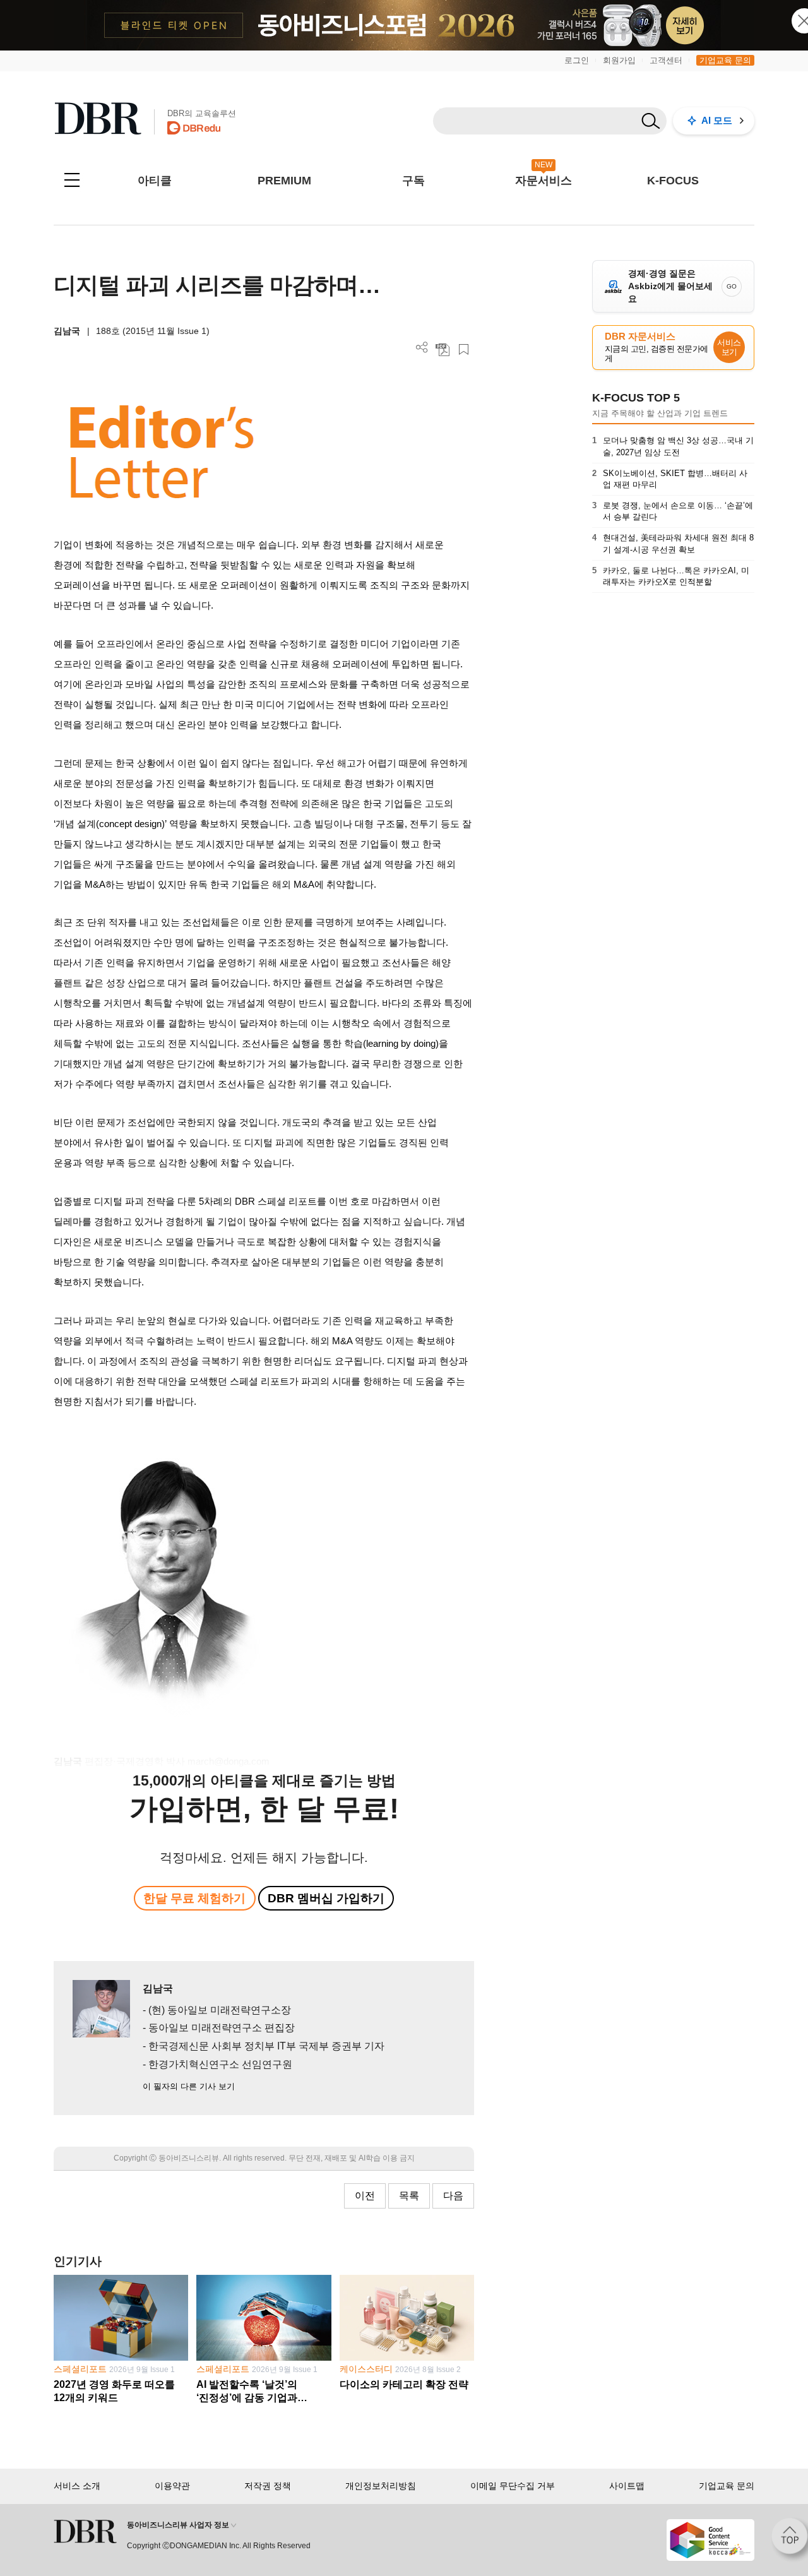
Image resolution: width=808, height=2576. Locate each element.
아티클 (155, 181)
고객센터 (666, 60)
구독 (413, 181)
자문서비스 (544, 181)
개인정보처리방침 (381, 2486)
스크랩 (464, 349)
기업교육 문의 (725, 60)
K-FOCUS (673, 181)
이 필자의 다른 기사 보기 (189, 2086)
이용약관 (172, 2486)
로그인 (577, 60)
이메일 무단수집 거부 (513, 2486)
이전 (365, 2196)
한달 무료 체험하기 (194, 1898)
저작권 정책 (268, 2486)
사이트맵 (627, 2486)
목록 (409, 2196)
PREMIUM (284, 181)
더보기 (422, 348)
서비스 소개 (77, 2486)
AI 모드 (717, 120)
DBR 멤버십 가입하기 (326, 1898)
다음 (453, 2196)
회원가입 (619, 60)
